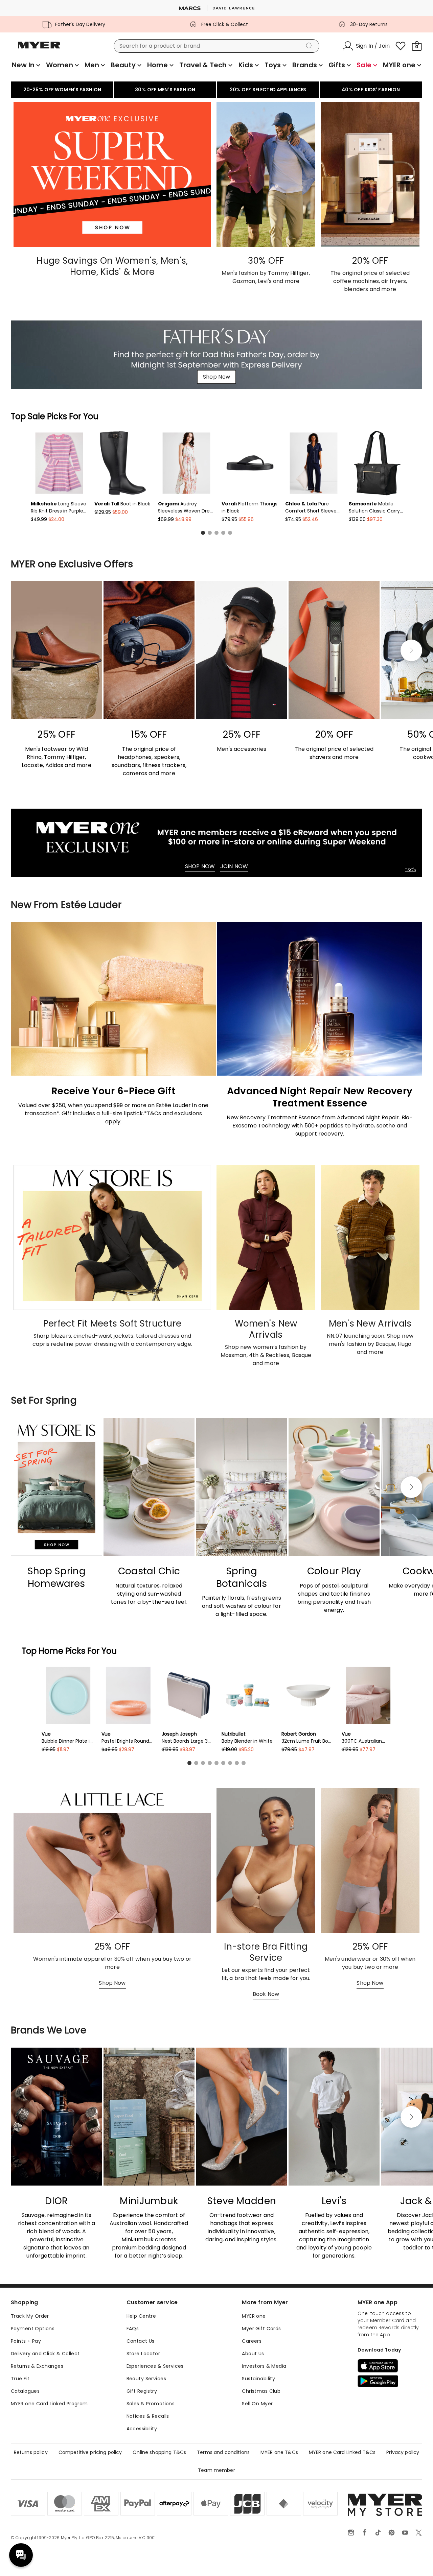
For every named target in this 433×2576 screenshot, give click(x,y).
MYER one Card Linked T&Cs (342, 2452)
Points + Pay (26, 2341)
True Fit (20, 2379)
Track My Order (30, 2316)
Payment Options (33, 2329)
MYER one (254, 2316)
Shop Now (216, 377)
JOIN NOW (234, 866)
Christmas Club (261, 2391)
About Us (253, 2354)
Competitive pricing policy (90, 2452)
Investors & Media (264, 2366)
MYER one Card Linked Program (49, 2404)
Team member (216, 2470)
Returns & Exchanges (37, 2366)
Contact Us (141, 2341)
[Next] (411, 650)
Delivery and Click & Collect (45, 2354)
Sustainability (258, 2379)
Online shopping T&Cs (159, 2452)
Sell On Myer (257, 2404)
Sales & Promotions (151, 2404)
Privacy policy (403, 2452)
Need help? (21, 2555)
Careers (252, 2341)
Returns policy (31, 2452)
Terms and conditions (223, 2452)
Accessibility (142, 2429)
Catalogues (25, 2391)
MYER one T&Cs (279, 2452)
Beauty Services (146, 2379)
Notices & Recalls (148, 2416)
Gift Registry (142, 2391)
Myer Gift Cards (261, 2329)
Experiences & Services (155, 2366)
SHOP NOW (200, 866)
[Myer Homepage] (39, 49)
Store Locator (143, 2354)
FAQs (133, 2329)
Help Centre (141, 2316)
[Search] (311, 46)
